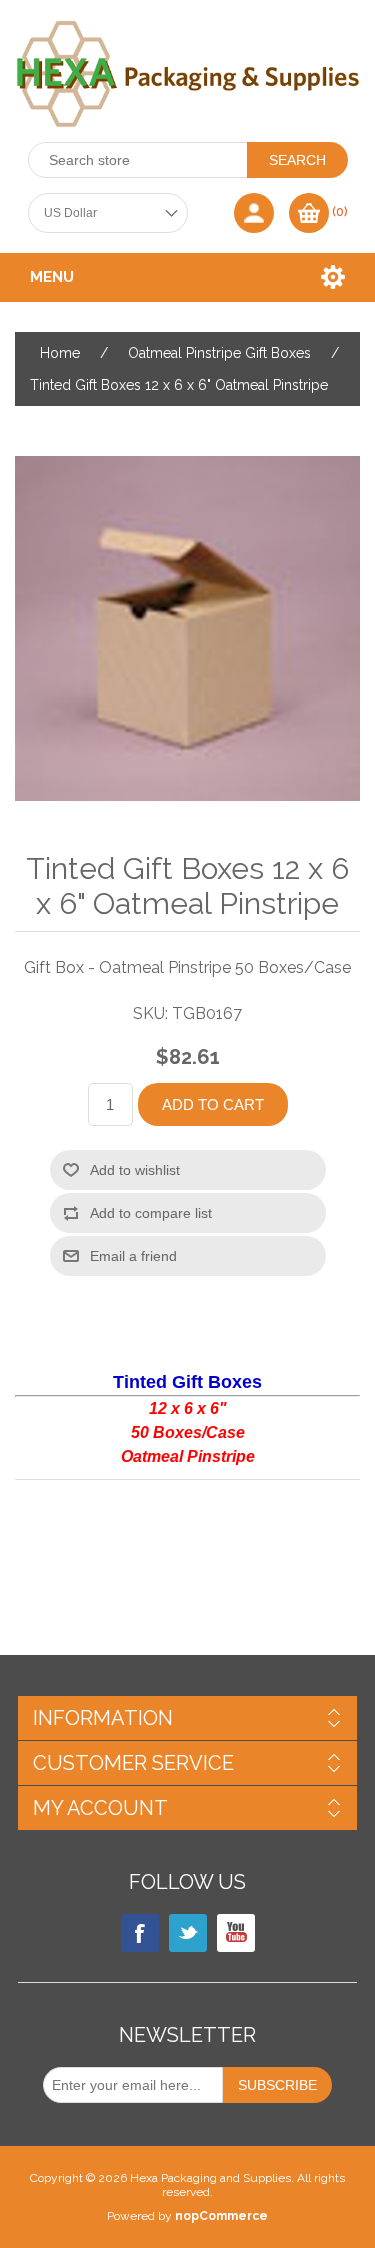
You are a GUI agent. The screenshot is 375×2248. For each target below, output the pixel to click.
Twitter (188, 1933)
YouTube (236, 1933)
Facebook (140, 1933)
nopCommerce (221, 2216)
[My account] (254, 213)
